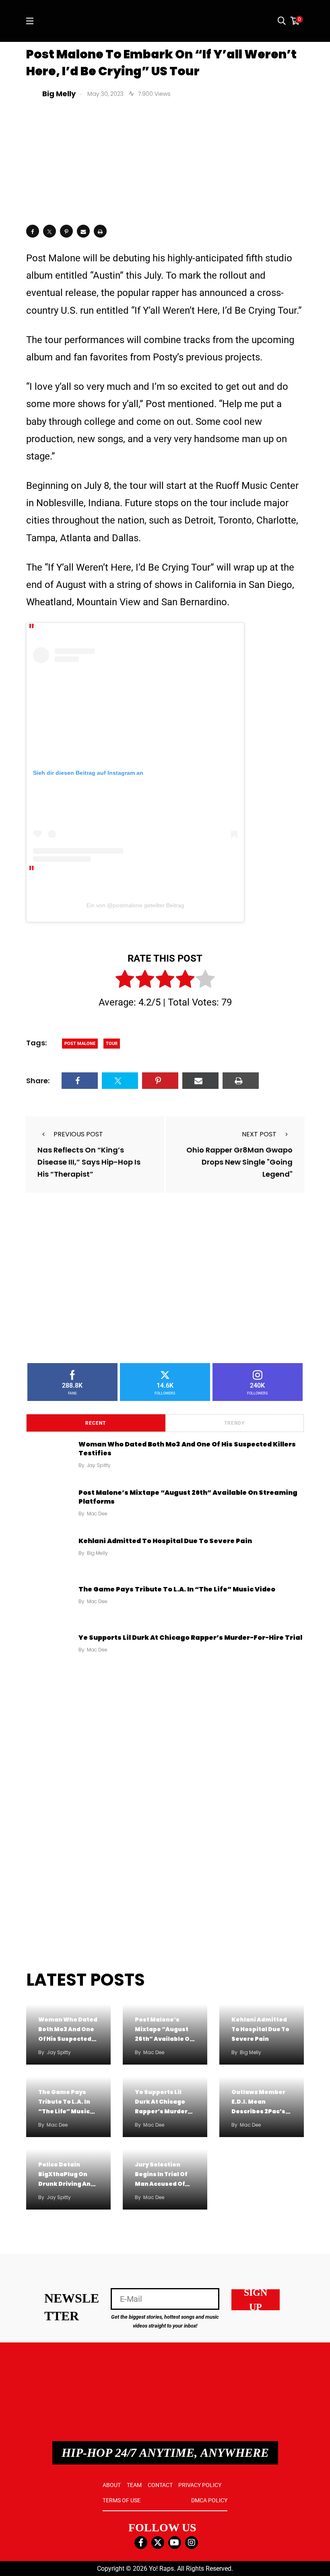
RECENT (96, 1423)
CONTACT (160, 2485)
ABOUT (112, 2485)
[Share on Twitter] (49, 231)
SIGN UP (256, 2300)
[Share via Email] (83, 231)
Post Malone (80, 1044)
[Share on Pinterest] (66, 231)
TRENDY (234, 1423)
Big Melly (97, 1553)
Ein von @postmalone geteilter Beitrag (135, 905)
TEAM (134, 2485)
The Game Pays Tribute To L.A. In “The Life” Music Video (177, 1589)
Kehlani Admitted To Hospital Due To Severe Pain (165, 1541)
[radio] (125, 981)
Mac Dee (97, 1514)
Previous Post (78, 1134)
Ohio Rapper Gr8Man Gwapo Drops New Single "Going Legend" (239, 1162)
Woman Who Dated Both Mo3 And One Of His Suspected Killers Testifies (187, 1449)
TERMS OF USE (122, 2500)
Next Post (259, 1134)
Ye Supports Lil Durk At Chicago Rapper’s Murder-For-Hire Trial (190, 1638)
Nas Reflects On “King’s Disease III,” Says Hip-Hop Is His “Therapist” (89, 1162)
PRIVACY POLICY (200, 2485)
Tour (112, 1044)
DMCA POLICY (209, 2500)
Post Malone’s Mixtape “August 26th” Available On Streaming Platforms (188, 1497)
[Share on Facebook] (33, 231)
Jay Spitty (99, 1465)
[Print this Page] (100, 231)
